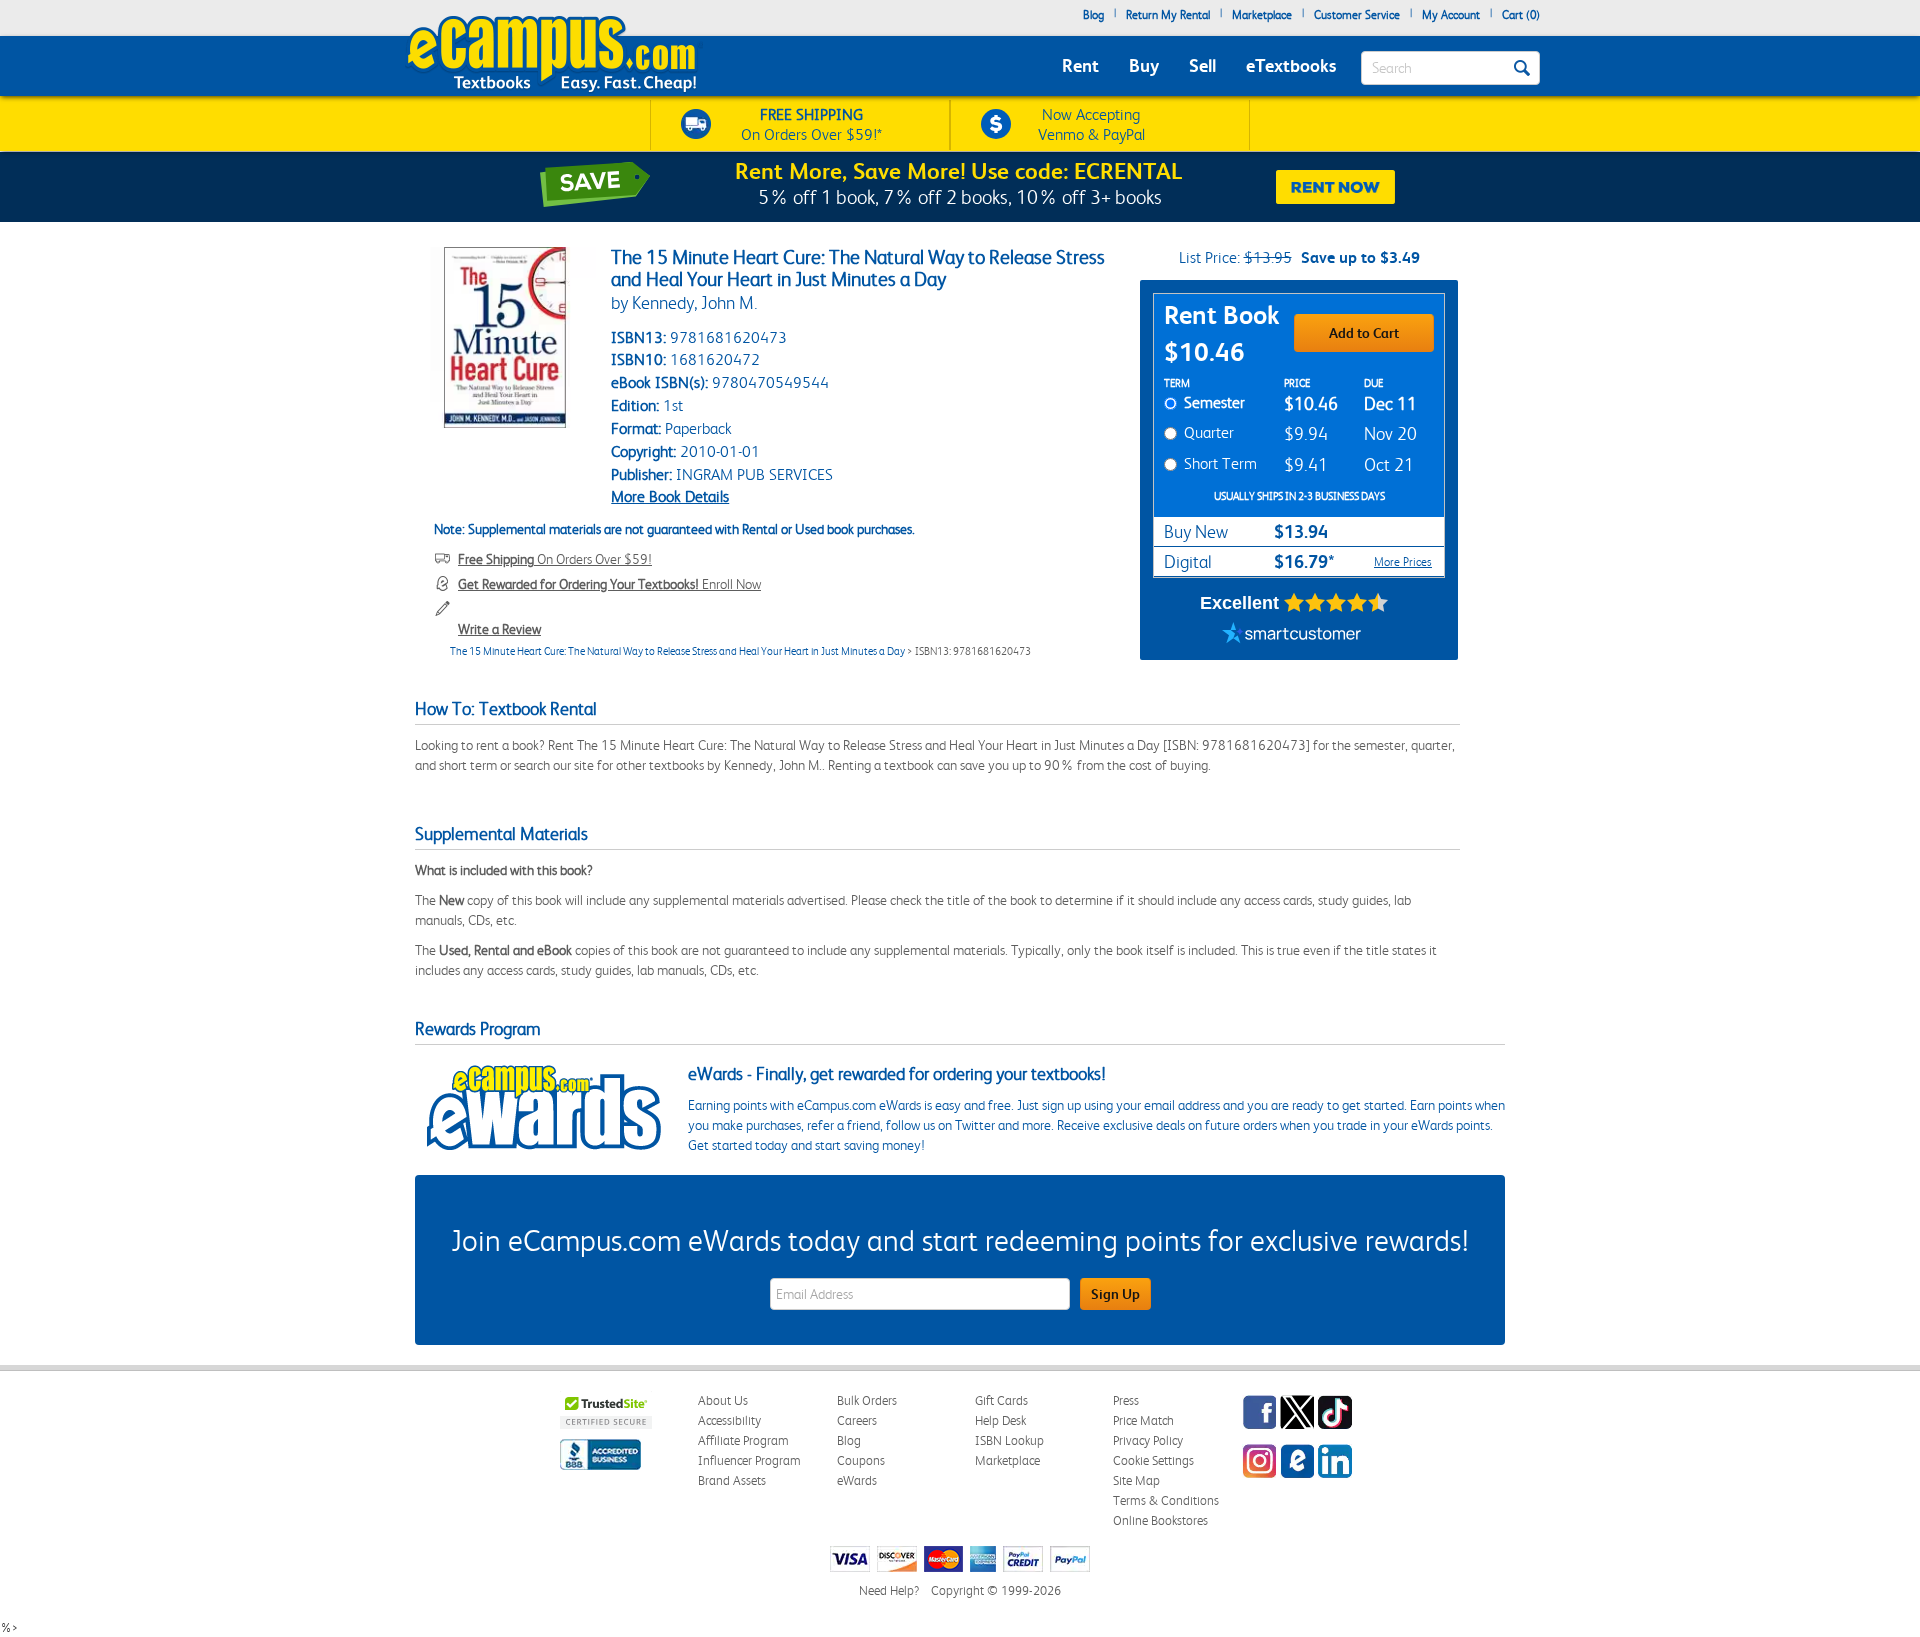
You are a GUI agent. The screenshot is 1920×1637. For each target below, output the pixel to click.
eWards (857, 1480)
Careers (857, 1420)
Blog (1093, 15)
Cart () (1521, 15)
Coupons (861, 1460)
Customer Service (1357, 15)
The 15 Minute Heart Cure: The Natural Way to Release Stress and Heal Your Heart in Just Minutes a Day (677, 651)
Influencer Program (749, 1460)
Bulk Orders (867, 1400)
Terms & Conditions (1166, 1500)
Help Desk (1000, 1420)
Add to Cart (1364, 333)
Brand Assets (732, 1480)
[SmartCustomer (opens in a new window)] (1292, 635)
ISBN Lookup (1009, 1440)
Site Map (1136, 1480)
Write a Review (499, 629)
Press (1126, 1400)
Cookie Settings (1153, 1460)
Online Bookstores (1160, 1520)
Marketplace (1262, 15)
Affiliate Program (743, 1440)
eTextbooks (1291, 65)
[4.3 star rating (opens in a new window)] (1336, 603)
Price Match (1143, 1420)
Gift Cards (1001, 1400)
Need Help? (889, 1590)
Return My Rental (1168, 15)
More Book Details (670, 496)
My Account (1451, 15)
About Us (723, 1400)
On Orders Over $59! (555, 559)
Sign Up (1115, 1294)
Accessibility (729, 1420)
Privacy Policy (1148, 1440)
